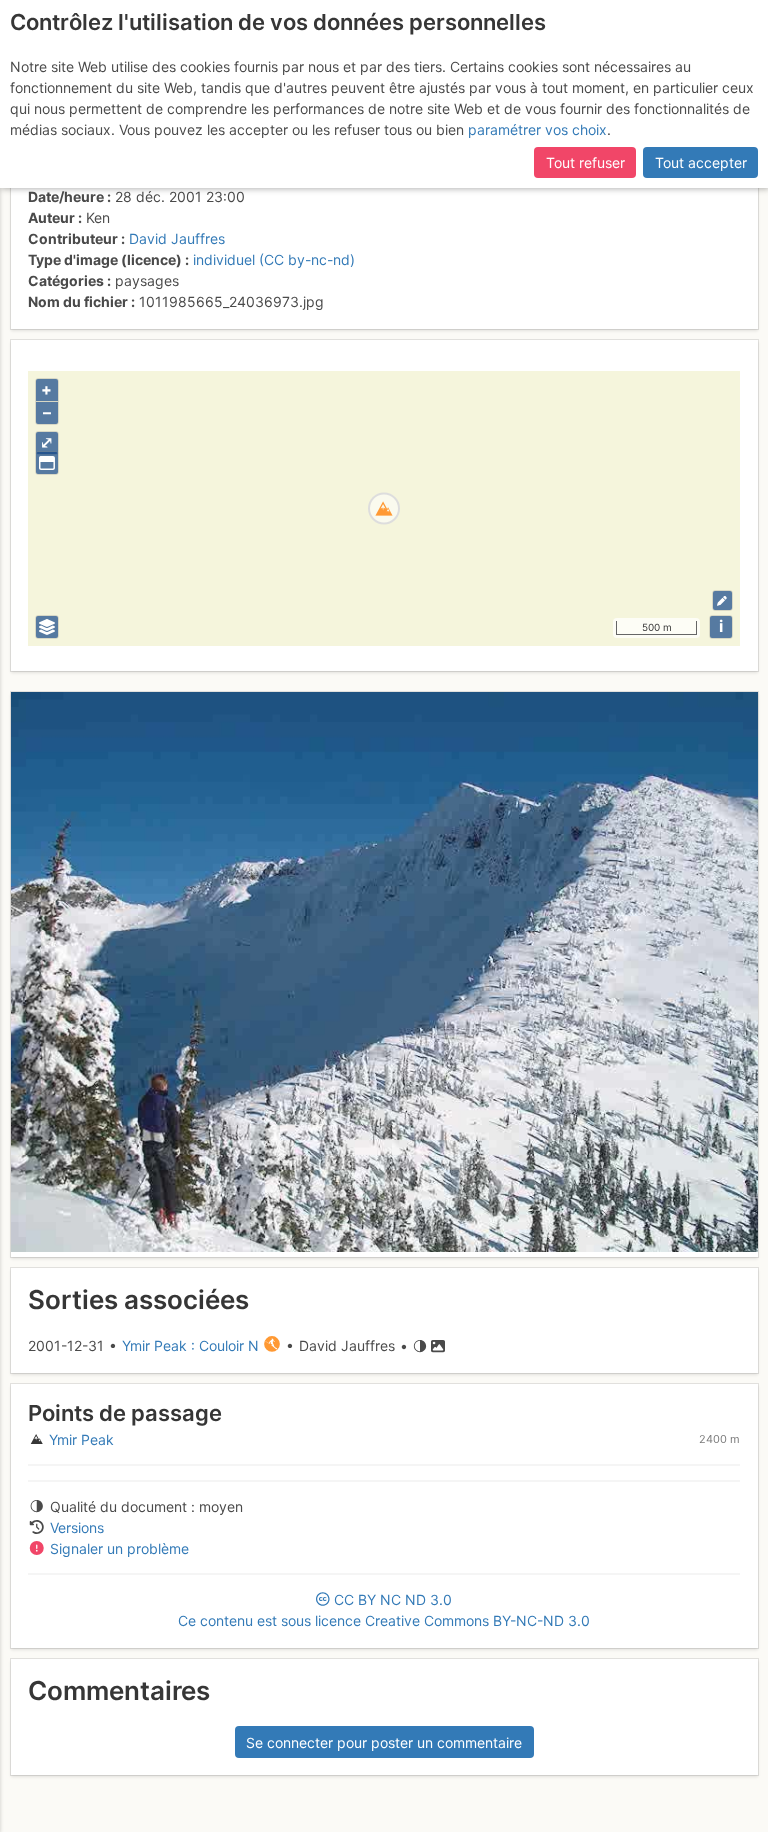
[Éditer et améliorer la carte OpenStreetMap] (722, 600)
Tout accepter (701, 162)
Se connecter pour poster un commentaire (384, 1742)
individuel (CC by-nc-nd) (274, 259)
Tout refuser (585, 162)
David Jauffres (177, 238)
